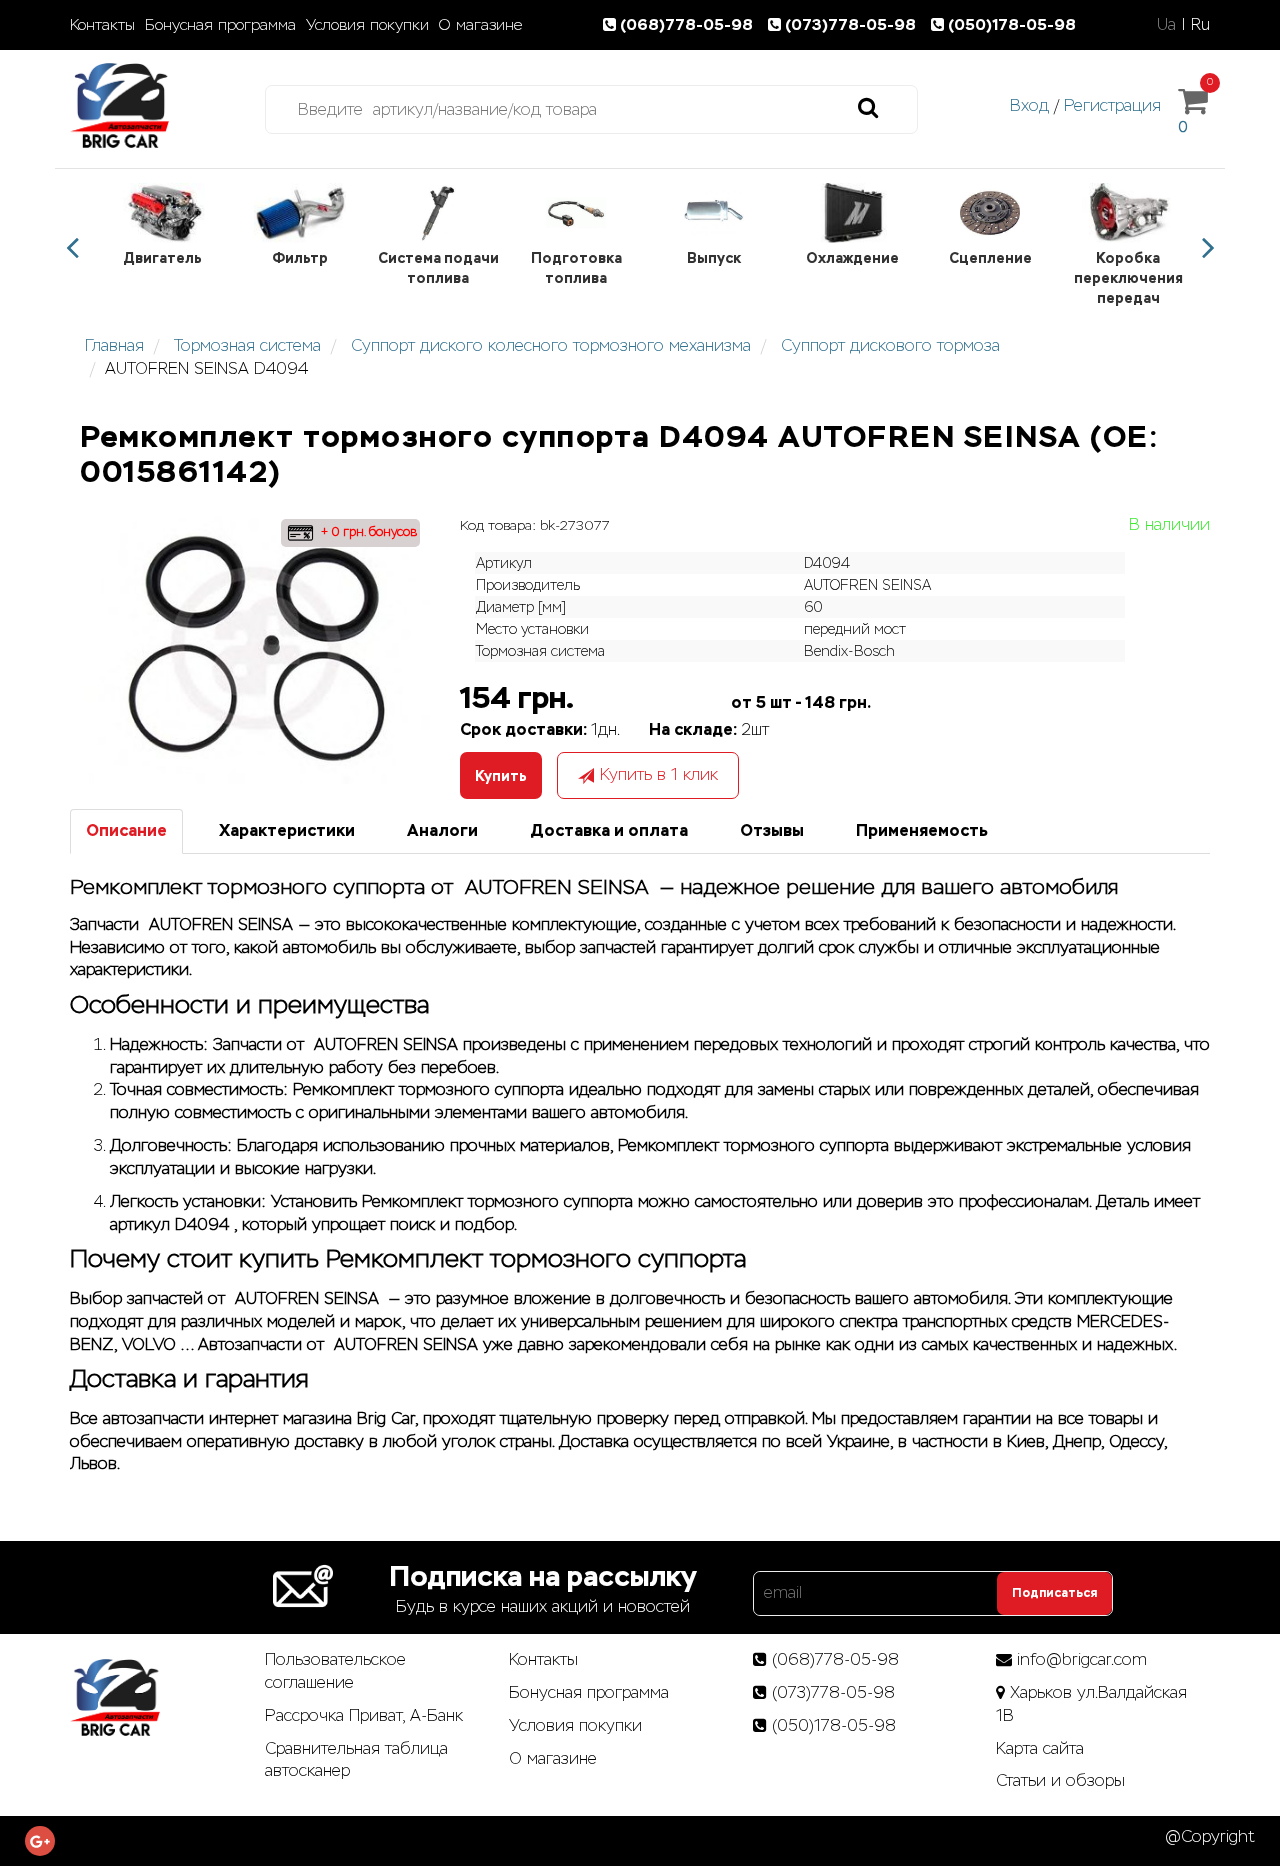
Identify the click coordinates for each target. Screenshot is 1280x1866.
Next (1208, 248)
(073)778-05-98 (852, 24)
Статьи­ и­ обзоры (1060, 1780)
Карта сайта (1040, 1748)
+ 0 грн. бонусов (367, 532)
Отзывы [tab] (772, 830)
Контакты (102, 25)
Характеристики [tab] (287, 830)
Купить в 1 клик (659, 774)
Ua (1166, 24)
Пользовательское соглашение (335, 1671)
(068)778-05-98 (688, 24)
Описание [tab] (126, 830)
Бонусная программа (220, 25)
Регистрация (1112, 105)
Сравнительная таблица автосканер (356, 1760)
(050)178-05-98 (1012, 24)
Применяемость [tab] (922, 830)
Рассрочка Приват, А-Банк (364, 1715)
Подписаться (1054, 1593)
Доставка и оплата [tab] (609, 830)
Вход (1029, 105)
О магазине (480, 25)
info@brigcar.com (1082, 1659)
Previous (72, 248)
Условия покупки (367, 25)
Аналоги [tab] (442, 830)
